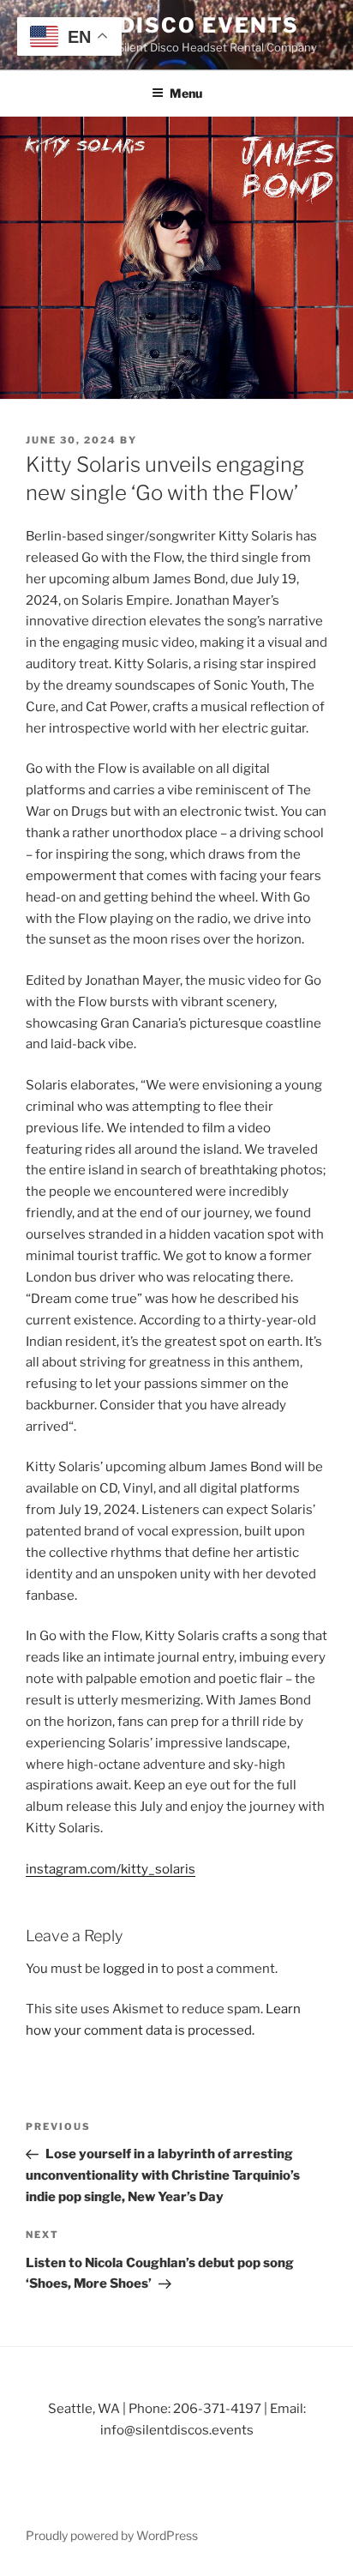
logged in (131, 1969)
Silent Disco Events (162, 25)
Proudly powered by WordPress (112, 2535)
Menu (186, 93)
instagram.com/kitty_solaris (111, 1869)
